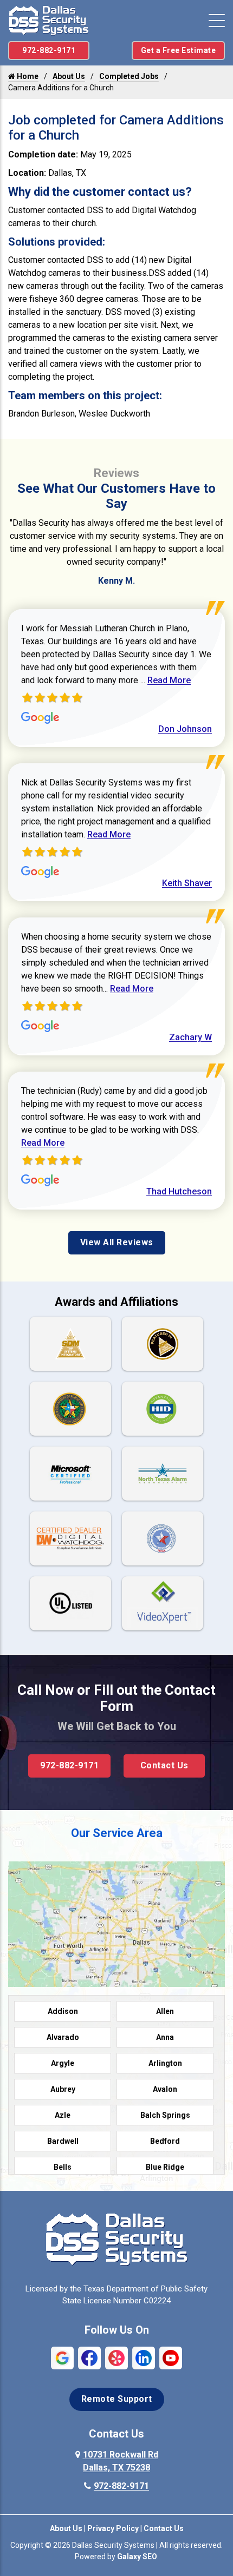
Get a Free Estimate (179, 50)
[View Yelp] (116, 2357)
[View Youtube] (171, 2357)
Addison (63, 2011)
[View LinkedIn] (144, 2357)
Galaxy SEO (137, 2557)
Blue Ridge (165, 2167)
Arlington (165, 2063)
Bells (63, 2167)
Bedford (165, 2141)
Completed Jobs (129, 76)
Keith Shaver (187, 883)
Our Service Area (117, 1833)
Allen (165, 2011)
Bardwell (63, 2141)
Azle (63, 2115)
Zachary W (190, 1037)
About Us (69, 76)
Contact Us (164, 1765)
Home (27, 76)
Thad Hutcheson (179, 1191)
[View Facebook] (89, 2357)
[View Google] (62, 2357)
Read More (169, 680)
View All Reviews (117, 1242)
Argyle (63, 2063)
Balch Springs (165, 2115)
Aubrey (63, 2089)
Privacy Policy (113, 2528)
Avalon (165, 2089)
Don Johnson (185, 729)
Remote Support (117, 2399)
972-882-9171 (49, 50)
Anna (165, 2037)
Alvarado (63, 2037)
